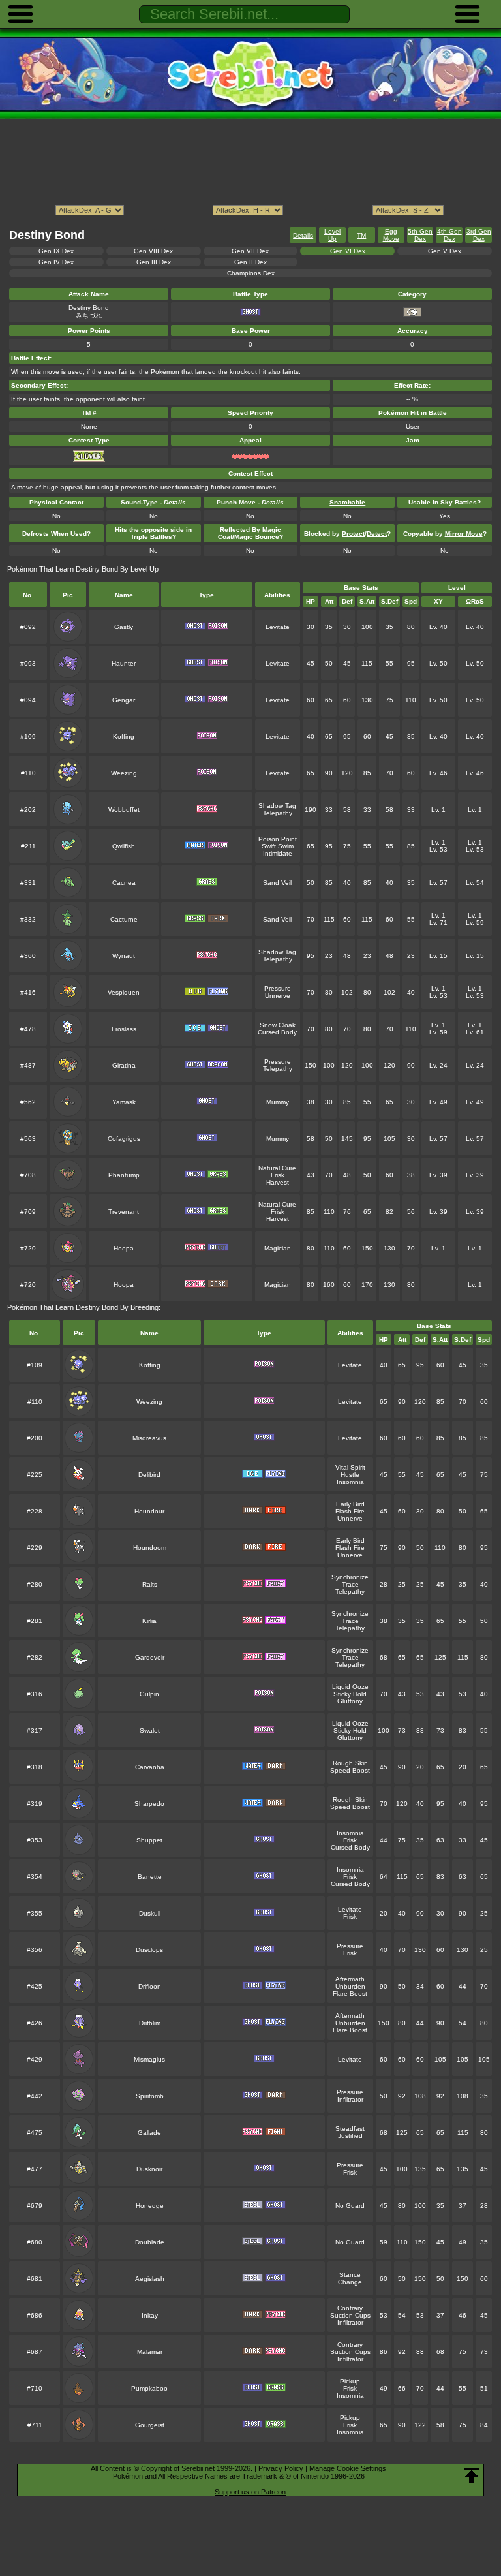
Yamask (124, 1102)
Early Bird (350, 1504)
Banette (150, 1877)
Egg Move (391, 235)
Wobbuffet (124, 810)
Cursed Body (277, 1032)
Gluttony (350, 1701)
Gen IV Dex (56, 262)
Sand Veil (277, 883)
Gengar (124, 700)
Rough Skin (350, 1763)
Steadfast (350, 2129)
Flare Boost (350, 1994)
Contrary (350, 2308)
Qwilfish (124, 846)
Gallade (149, 2133)
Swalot (150, 1730)
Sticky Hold (350, 1694)
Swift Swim (278, 846)
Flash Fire (350, 1511)
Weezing (124, 773)
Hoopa (124, 1248)
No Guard (350, 2206)
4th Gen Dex (449, 235)
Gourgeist (150, 2425)
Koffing (124, 737)
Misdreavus (149, 1438)
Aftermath (350, 1979)
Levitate (278, 627)
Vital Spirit (350, 1467)
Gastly (124, 627)
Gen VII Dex (250, 251)
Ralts (150, 1584)
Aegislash (150, 2279)
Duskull (150, 1913)
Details (303, 235)
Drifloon (150, 1986)
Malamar (150, 2352)
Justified (350, 2136)
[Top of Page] (472, 2476)
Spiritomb (150, 2096)
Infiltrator (350, 2099)
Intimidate (278, 853)
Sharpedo (149, 1804)
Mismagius (149, 2059)
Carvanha (150, 1767)
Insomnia (350, 1482)
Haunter (124, 663)
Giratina (124, 1065)
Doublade (150, 2242)
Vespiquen (124, 992)
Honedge (150, 2206)
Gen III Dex (154, 262)
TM (361, 235)
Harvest (278, 1182)
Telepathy (278, 813)
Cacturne (124, 919)
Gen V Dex (445, 251)
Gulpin (149, 1694)
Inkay (150, 2315)
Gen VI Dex (348, 251)
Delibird (149, 1475)
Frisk (278, 1175)
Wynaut (124, 956)
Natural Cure (277, 1168)
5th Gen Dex (420, 235)
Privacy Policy (281, 2468)
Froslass (124, 1029)
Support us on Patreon (250, 2492)
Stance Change (350, 2278)
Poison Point (278, 839)
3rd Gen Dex (479, 235)
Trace (350, 1584)
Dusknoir (149, 2169)
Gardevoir (150, 1657)
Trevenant (124, 1212)
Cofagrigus (124, 1139)
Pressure (278, 988)
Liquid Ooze (350, 1687)
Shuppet (149, 1840)
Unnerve (278, 996)
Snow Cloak (278, 1025)
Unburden (350, 1986)
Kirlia (149, 1621)
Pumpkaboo (149, 2388)
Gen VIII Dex (153, 251)
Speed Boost (350, 1770)
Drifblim (150, 2023)
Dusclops (149, 1950)
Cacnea (124, 883)
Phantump (124, 1175)
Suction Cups (350, 2315)
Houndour (149, 1511)
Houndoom (150, 1548)
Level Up (332, 235)
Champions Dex (251, 273)
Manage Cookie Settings (348, 2468)
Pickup (350, 2381)
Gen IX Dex (56, 251)
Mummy (278, 1102)
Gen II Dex (250, 262)
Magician (278, 1248)
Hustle (350, 1475)
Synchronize (350, 1577)
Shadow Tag (277, 806)
